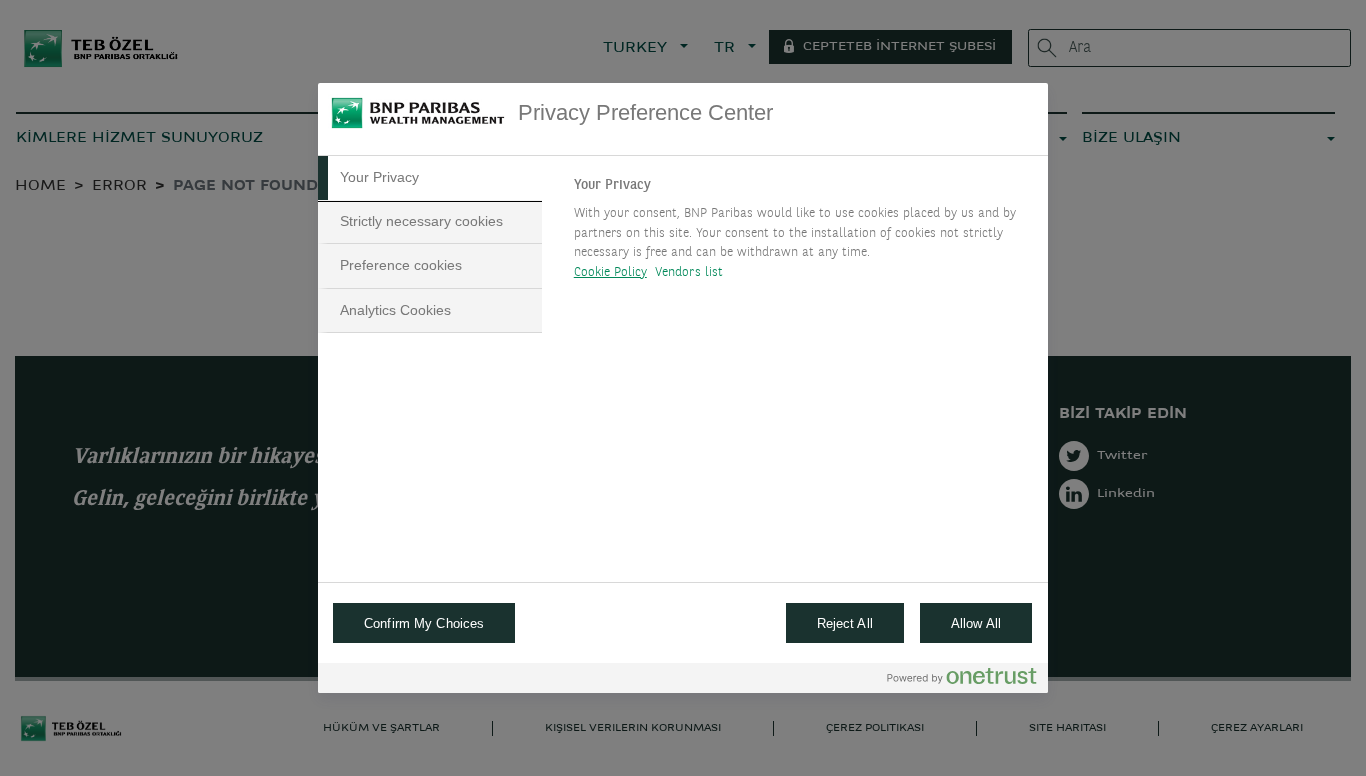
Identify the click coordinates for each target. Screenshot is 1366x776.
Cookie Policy (610, 272)
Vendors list (689, 272)
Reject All (845, 623)
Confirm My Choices (424, 623)
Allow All (976, 623)
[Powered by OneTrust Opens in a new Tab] (962, 680)
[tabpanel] (802, 234)
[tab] (430, 178)
